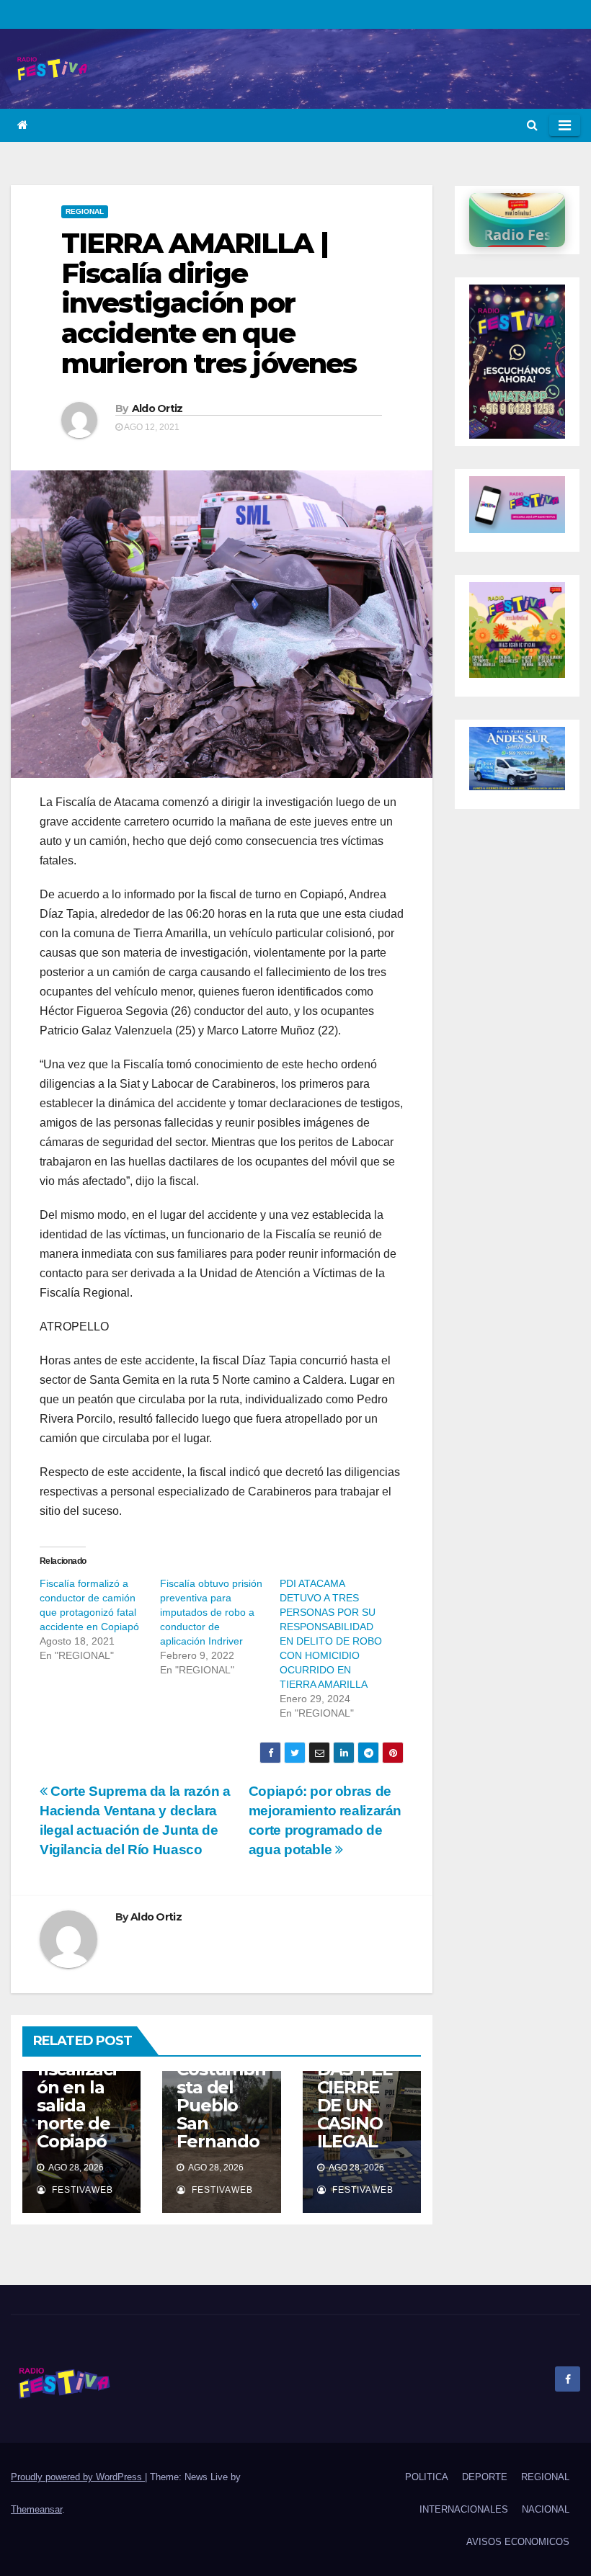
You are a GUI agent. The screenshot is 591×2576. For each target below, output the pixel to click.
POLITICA (427, 2477)
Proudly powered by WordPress (78, 2477)
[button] (532, 125)
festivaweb (81, 2190)
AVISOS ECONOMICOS (518, 2542)
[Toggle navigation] (565, 125)
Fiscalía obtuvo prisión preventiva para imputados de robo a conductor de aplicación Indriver (211, 1612)
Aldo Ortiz (157, 408)
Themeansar (36, 2509)
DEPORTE (485, 2477)
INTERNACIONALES (464, 2509)
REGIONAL (85, 211)
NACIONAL (546, 2509)
